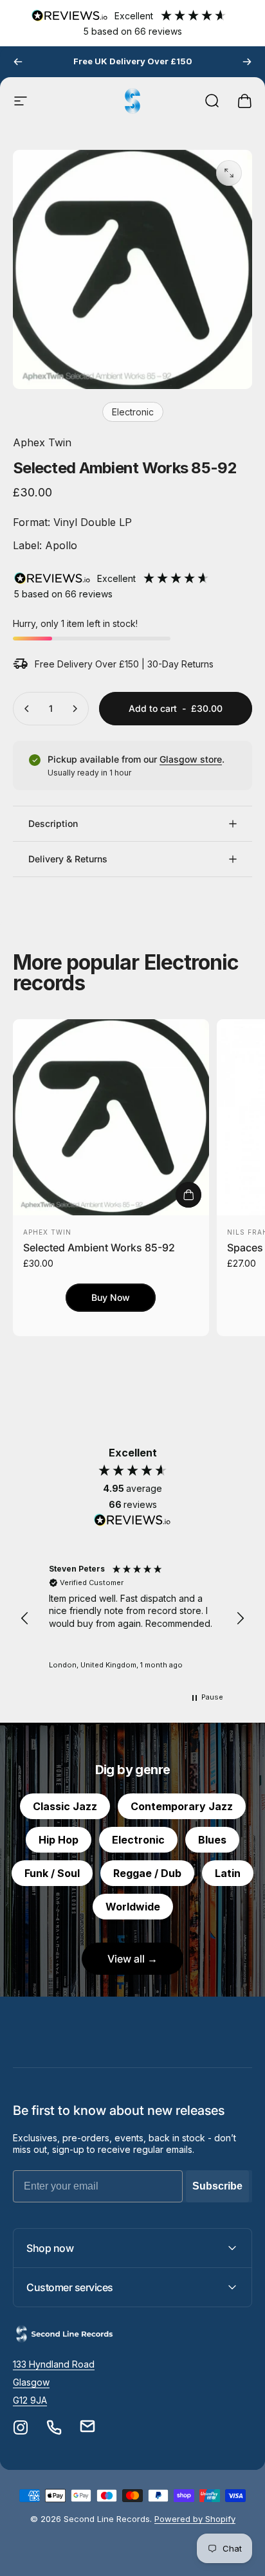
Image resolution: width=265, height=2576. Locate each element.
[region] (132, 1618)
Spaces (245, 1247)
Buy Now (111, 1297)
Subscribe (217, 2186)
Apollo (59, 545)
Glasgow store (191, 759)
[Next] (247, 62)
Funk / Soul (52, 1873)
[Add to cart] (188, 1195)
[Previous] (18, 62)
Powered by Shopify (195, 2519)
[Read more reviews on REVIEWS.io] (132, 1520)
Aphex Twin (42, 442)
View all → (132, 1959)
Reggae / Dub (147, 1873)
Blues (212, 1840)
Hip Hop (59, 1840)
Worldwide (133, 1907)
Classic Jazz (65, 1806)
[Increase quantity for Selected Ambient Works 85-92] (75, 709)
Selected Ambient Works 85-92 (99, 1247)
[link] (54, 2364)
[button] (25, 1619)
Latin (228, 1873)
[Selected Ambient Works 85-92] (111, 1117)
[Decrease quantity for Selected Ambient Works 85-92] (27, 709)
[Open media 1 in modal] (229, 173)
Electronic (133, 412)
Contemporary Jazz (182, 1806)
